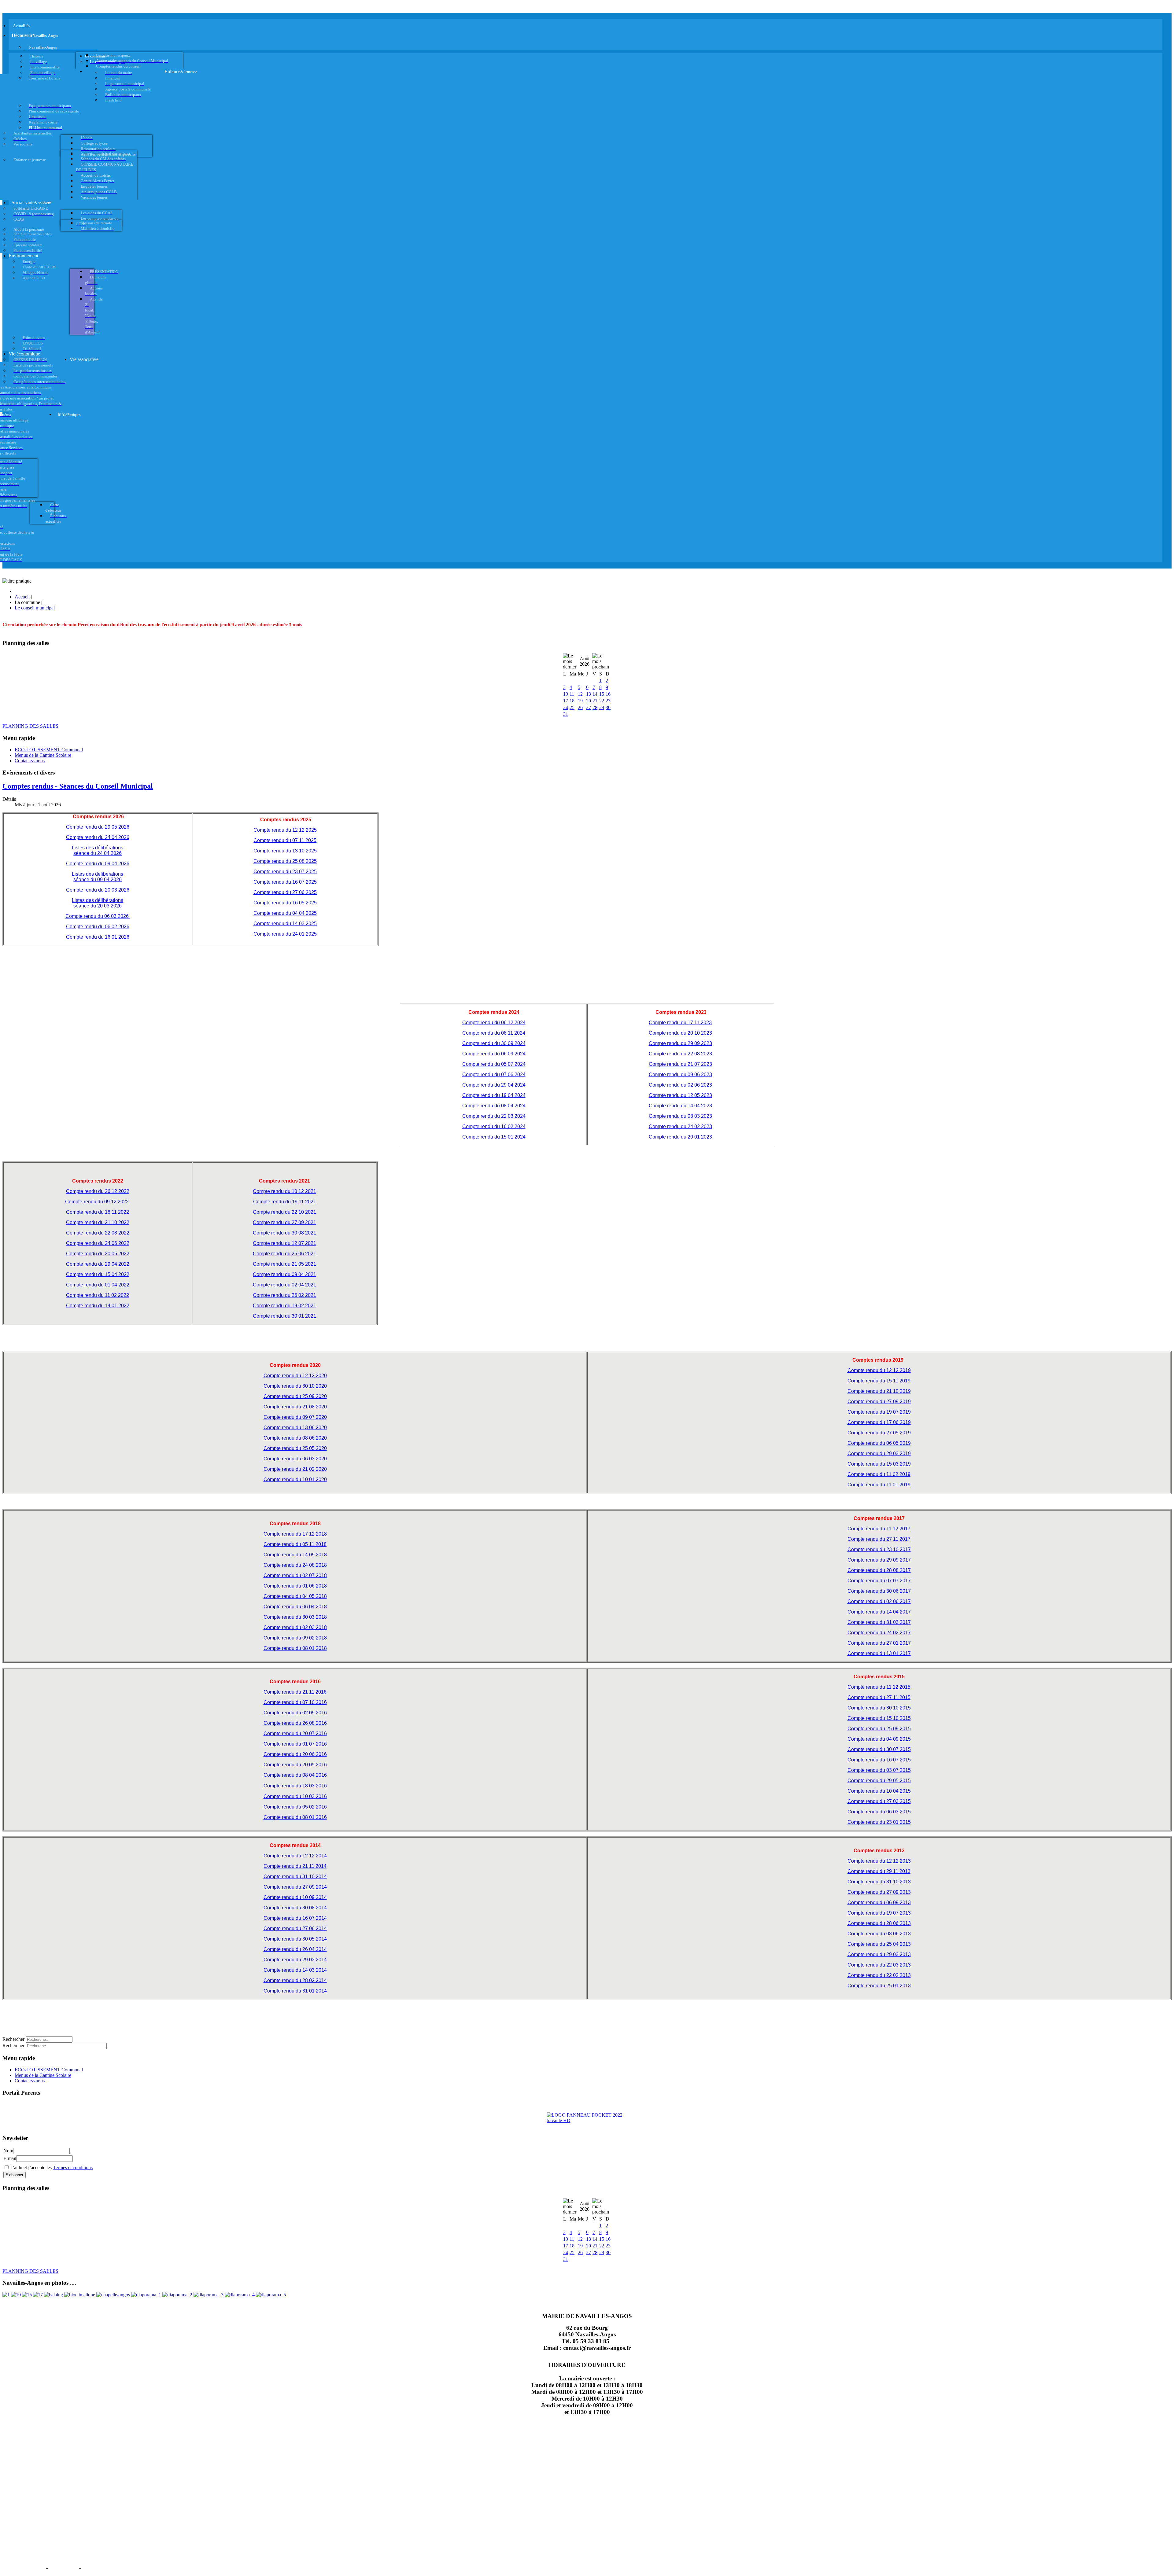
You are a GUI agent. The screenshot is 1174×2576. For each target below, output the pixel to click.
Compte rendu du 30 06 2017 (879, 1591)
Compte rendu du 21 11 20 (292, 1692)
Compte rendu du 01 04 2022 (98, 1285)
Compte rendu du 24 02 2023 (680, 1126)
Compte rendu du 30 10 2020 (295, 1386)
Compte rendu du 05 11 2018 (295, 1544)
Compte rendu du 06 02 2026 (98, 927)
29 (602, 707)
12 (580, 694)
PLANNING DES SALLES (30, 726)
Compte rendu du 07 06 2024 (494, 1075)
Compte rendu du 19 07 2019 (879, 1412)
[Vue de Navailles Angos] (146, 2295)
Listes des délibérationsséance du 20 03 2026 (98, 903)
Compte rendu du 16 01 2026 (98, 937)
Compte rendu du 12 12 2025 (285, 830)
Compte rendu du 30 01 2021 (284, 1316)
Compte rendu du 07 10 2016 (295, 1702)
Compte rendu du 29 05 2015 (879, 1781)
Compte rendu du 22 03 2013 (879, 1965)
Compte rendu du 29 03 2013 (879, 1954)
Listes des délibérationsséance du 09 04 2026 (98, 877)
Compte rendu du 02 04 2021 (284, 1285)
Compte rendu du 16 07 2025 (285, 882)
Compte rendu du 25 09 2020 (295, 1396)
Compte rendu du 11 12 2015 (879, 1687)
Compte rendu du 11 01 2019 (879, 1485)
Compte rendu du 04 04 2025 (285, 913)
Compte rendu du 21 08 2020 (295, 1407)
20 (589, 701)
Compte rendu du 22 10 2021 (284, 1212)
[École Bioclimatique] (80, 2295)
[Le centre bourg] (16, 2295)
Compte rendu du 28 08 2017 (879, 1570)
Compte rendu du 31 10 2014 (295, 1877)
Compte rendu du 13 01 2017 (879, 1653)
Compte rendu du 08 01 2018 (295, 1648)
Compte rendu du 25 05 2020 (295, 1448)
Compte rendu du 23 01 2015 (879, 1822)
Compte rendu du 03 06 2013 (879, 1934)
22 (602, 701)
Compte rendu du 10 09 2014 (295, 1897)
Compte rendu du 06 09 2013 (879, 1903)
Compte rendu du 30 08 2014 (295, 1908)
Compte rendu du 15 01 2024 (494, 1137)
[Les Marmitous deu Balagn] (6, 2295)
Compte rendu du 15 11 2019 (879, 1381)
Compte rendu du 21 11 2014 (295, 1866)
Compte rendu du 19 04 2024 (494, 1095)
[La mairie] (240, 2295)
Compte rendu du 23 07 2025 (285, 872)
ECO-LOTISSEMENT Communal (49, 750)
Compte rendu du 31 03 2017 (879, 1622)
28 (595, 707)
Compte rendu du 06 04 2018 (295, 1607)
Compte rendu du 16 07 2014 (295, 1918)
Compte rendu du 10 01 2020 (295, 1479)
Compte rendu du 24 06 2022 (98, 1243)
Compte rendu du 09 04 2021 (284, 1274)
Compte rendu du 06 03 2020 (295, 1459)
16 (608, 694)
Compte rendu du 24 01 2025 (285, 934)
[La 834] (38, 2295)
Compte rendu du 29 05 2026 (98, 827)
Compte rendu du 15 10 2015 (879, 1718)
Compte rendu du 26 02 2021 (284, 1295)
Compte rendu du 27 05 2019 (879, 1433)
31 (566, 714)
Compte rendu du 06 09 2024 (494, 1054)
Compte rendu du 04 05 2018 (295, 1596)
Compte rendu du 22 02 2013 (879, 1975)
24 (566, 707)
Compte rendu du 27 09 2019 (879, 1402)
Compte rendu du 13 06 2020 (295, 1428)
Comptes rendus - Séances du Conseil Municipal (78, 786)
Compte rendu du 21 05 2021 (284, 1264)
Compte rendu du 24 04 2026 (98, 837)
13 (589, 694)
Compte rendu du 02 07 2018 (295, 1575)
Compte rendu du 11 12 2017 (879, 1529)
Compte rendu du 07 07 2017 (879, 1581)
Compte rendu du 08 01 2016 (295, 1817)
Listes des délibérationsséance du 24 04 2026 (98, 850)
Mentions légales (24, 2567)
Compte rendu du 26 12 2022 (98, 1191)
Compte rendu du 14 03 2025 (285, 924)
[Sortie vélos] (271, 2295)
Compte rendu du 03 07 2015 (879, 1770)
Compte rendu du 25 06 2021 (284, 1254)
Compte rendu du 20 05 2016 (295, 1765)
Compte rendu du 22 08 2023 (680, 1054)
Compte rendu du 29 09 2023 (680, 1043)
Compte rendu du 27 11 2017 (879, 1539)
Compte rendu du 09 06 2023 (680, 1075)
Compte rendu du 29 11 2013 (879, 1871)
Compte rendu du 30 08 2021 (284, 1233)
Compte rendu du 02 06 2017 (879, 1601)
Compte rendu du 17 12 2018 (295, 1534)
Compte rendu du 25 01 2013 (879, 1986)
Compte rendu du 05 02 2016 (295, 1807)
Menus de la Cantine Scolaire (43, 755)
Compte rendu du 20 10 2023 (680, 1033)
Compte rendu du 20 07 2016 (295, 1733)
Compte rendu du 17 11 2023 (680, 1023)
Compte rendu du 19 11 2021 (285, 1202)
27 (589, 707)
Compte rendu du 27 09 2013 (879, 1892)
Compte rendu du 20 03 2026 (98, 890)
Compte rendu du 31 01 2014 (295, 1991)
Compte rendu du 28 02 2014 (295, 1980)
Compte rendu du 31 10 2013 (879, 1882)
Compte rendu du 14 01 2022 (98, 1306)
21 (595, 701)
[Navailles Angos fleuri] (177, 2295)
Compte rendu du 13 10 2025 (285, 851)
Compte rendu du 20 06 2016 (295, 1754)
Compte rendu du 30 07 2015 (879, 1749)
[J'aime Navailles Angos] (209, 2295)
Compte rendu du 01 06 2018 (295, 1586)
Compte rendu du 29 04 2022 (98, 1264)
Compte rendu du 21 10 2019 (879, 1391)
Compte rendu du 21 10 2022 (98, 1222)
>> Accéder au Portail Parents (31, 2105)
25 (572, 707)
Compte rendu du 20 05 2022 (98, 1254)
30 (608, 707)
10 (566, 694)
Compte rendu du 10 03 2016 (295, 1796)
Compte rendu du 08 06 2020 (295, 1438)
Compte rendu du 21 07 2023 (680, 1064)
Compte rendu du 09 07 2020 (295, 1417)
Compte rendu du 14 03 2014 (295, 1970)
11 (572, 694)
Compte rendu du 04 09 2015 (879, 1739)
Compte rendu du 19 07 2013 (879, 1913)
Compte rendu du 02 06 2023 (680, 1085)
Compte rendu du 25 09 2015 (879, 1729)
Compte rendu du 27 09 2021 (284, 1222)
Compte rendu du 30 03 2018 (295, 1617)
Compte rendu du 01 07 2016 (295, 1744)
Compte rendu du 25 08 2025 (285, 861)
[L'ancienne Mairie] (27, 2295)
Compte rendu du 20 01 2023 (680, 1137)
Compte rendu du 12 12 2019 (879, 1370)
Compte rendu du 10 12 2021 (284, 1191)
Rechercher (13, 2039)
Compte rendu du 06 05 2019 (879, 1443)
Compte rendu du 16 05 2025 (285, 903)
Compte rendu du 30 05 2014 (295, 1939)
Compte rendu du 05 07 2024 (494, 1064)
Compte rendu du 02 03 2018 (295, 1627)
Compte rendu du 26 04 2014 (295, 1949)
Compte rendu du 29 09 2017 (879, 1560)
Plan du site (63, 2567)
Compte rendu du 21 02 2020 (295, 1469)
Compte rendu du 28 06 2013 (879, 1923)
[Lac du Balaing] (54, 2295)
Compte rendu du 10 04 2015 (879, 1791)
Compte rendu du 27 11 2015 (879, 1697)
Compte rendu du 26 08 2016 (295, 1723)
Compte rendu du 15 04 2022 (98, 1274)
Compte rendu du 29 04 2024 (494, 1085)
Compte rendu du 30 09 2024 (494, 1043)
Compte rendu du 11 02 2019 (879, 1474)
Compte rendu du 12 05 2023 (680, 1095)
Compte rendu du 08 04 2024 (494, 1106)
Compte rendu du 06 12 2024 (494, 1023)
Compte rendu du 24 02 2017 (879, 1633)
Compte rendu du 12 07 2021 (284, 1243)
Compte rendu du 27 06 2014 (295, 1928)
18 (572, 701)
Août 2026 (585, 661)
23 (608, 701)
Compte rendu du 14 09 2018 (295, 1555)
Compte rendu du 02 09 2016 (295, 1713)
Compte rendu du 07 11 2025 (285, 840)
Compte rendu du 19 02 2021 (284, 1306)
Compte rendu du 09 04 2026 (98, 864)
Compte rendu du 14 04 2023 (680, 1106)
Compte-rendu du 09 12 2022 (97, 1202)
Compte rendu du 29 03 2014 (295, 1960)
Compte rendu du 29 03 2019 (879, 1454)
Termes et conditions (73, 2168)
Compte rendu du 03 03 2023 (680, 1116)
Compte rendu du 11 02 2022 (98, 1295)
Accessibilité (98, 2567)
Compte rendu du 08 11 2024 (494, 1033)
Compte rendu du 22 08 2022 (98, 1233)
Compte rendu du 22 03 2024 (494, 1116)
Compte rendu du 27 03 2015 (879, 1801)
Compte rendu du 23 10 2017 (879, 1549)
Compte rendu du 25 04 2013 (879, 1944)
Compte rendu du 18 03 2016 (295, 1786)
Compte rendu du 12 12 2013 (879, 1861)
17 (566, 701)
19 (580, 701)
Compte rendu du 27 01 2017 (879, 1643)
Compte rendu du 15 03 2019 (879, 1464)
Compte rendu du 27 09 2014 (295, 1887)
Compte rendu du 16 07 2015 (879, 1760)
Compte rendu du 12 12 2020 (295, 1376)
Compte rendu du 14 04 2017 (879, 1612)
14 (595, 694)
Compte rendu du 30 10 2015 (879, 1708)
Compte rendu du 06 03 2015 (879, 1812)
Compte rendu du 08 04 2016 (295, 1775)
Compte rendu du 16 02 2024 (494, 1126)
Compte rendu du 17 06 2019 (879, 1422)
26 (580, 707)
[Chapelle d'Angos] (113, 2295)
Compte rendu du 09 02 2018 (295, 1638)
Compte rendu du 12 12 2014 (295, 1856)
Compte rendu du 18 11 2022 (98, 1212)
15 (602, 694)
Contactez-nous (30, 761)
